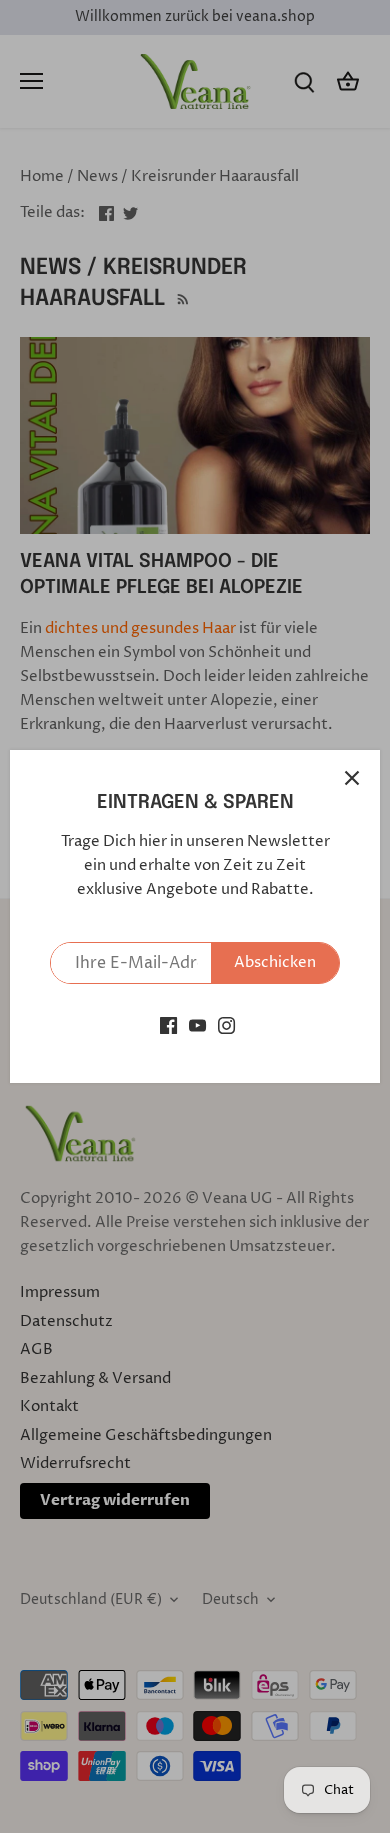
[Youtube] (197, 1024)
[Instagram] (226, 1024)
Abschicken (275, 962)
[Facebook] (168, 1024)
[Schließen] (352, 778)
